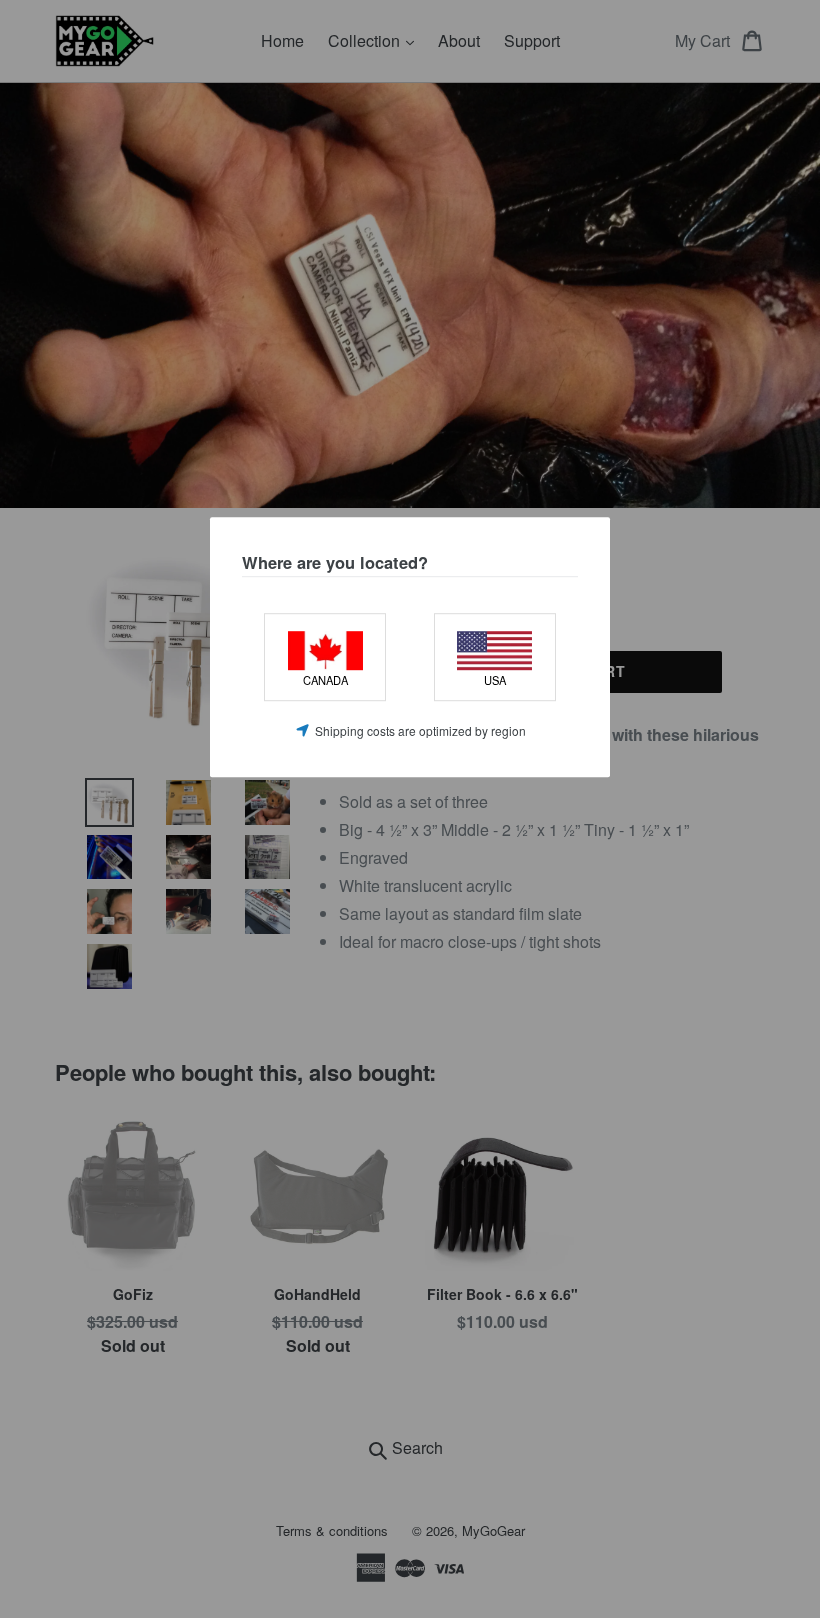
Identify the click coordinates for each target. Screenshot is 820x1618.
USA (495, 681)
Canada (325, 681)
